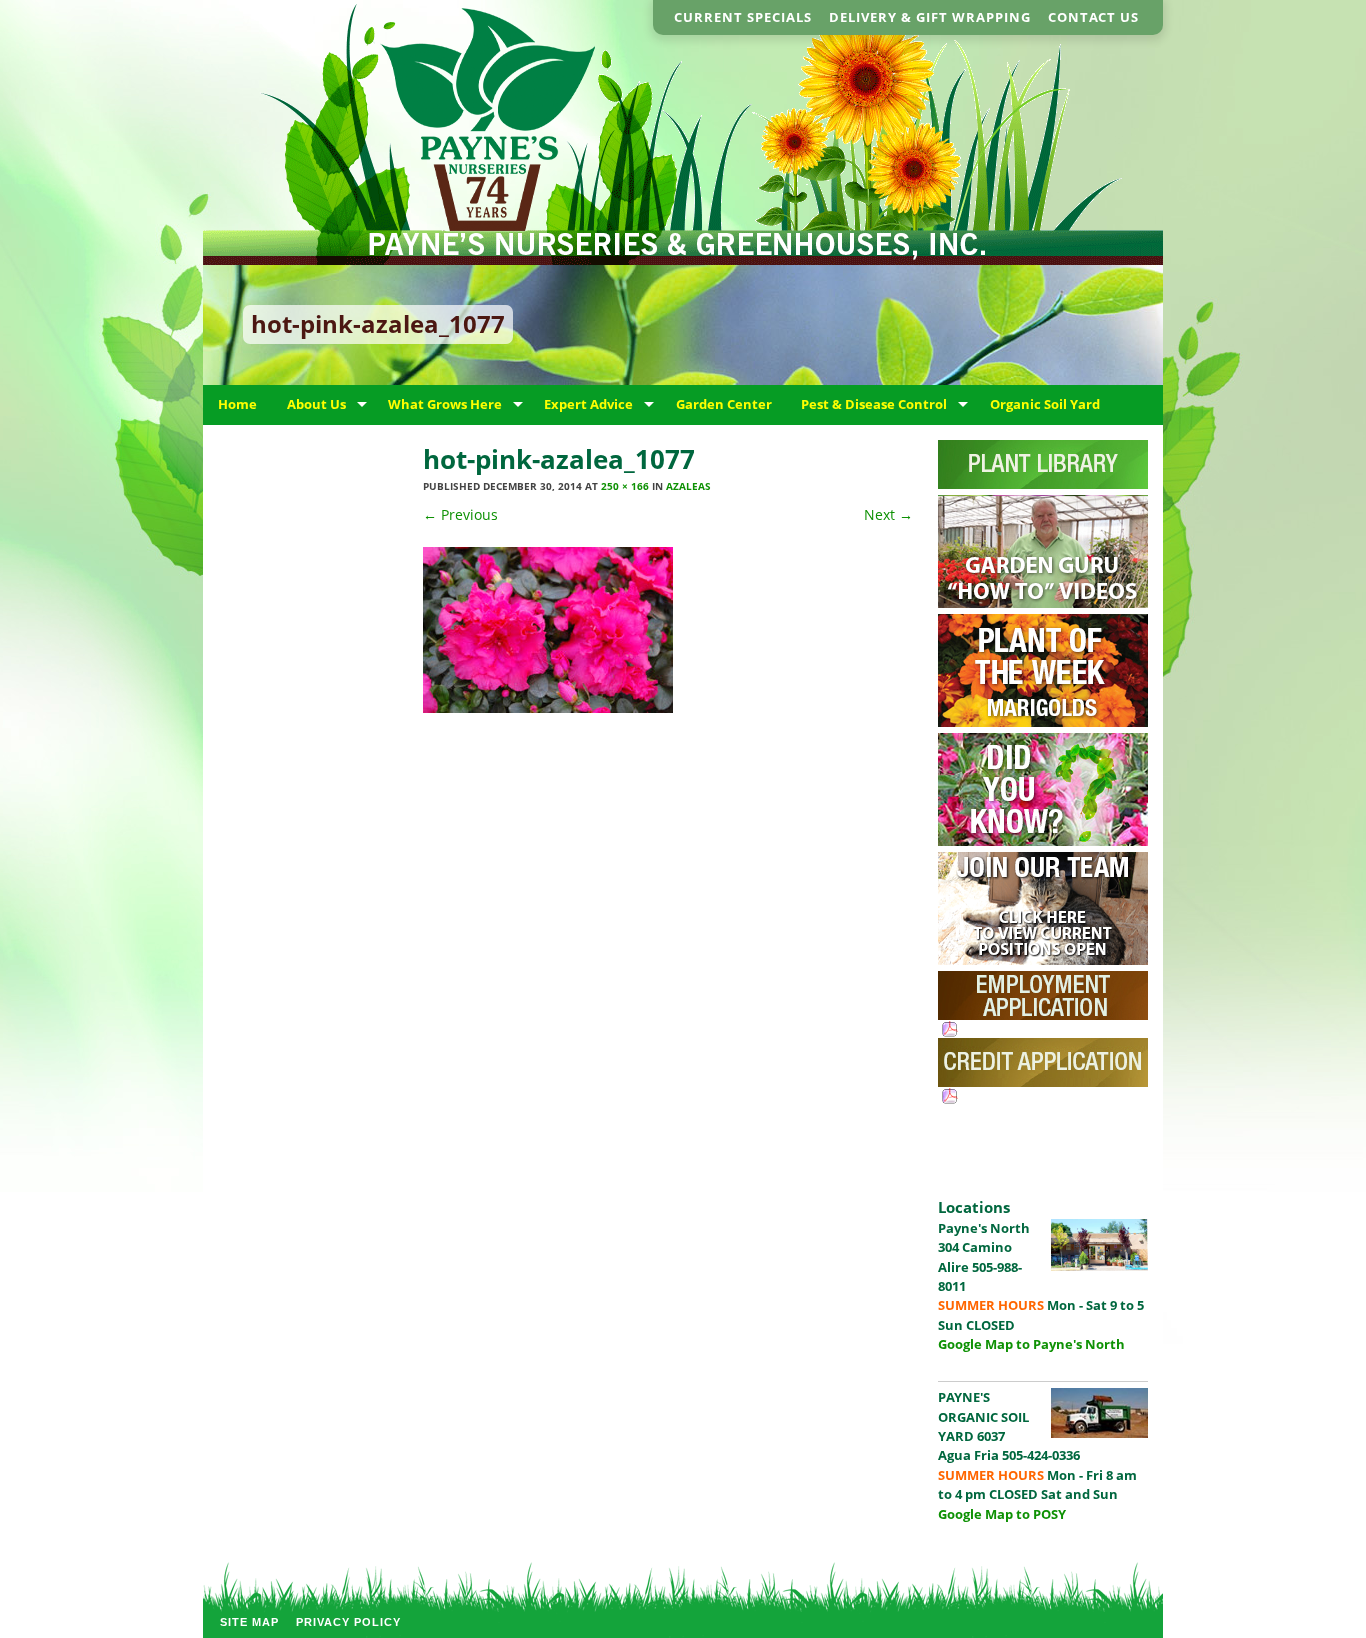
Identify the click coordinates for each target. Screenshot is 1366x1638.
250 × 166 (625, 486)
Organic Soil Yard (1045, 404)
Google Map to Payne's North (1031, 1344)
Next (888, 514)
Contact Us (1093, 17)
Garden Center (724, 404)
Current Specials (743, 17)
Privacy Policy (348, 1622)
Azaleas (688, 486)
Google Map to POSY (1002, 1514)
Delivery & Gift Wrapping (930, 17)
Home (237, 404)
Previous (460, 514)
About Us (316, 404)
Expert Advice (588, 404)
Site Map (249, 1622)
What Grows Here (445, 404)
